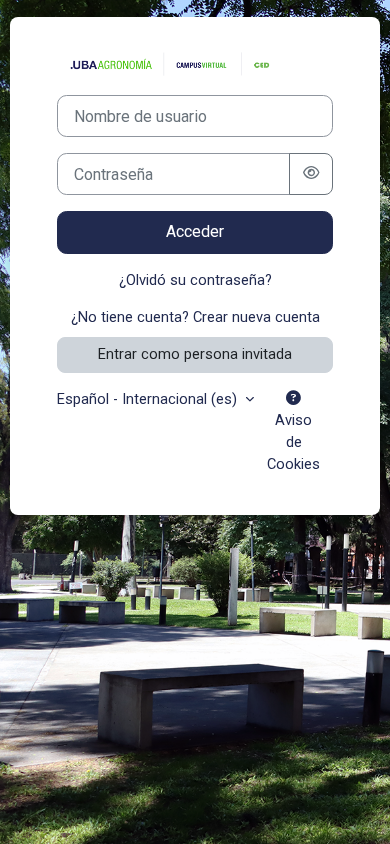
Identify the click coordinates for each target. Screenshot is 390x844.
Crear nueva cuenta (256, 317)
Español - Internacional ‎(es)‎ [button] (149, 399)
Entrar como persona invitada (195, 354)
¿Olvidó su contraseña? (195, 280)
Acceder (195, 231)
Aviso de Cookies (293, 442)
